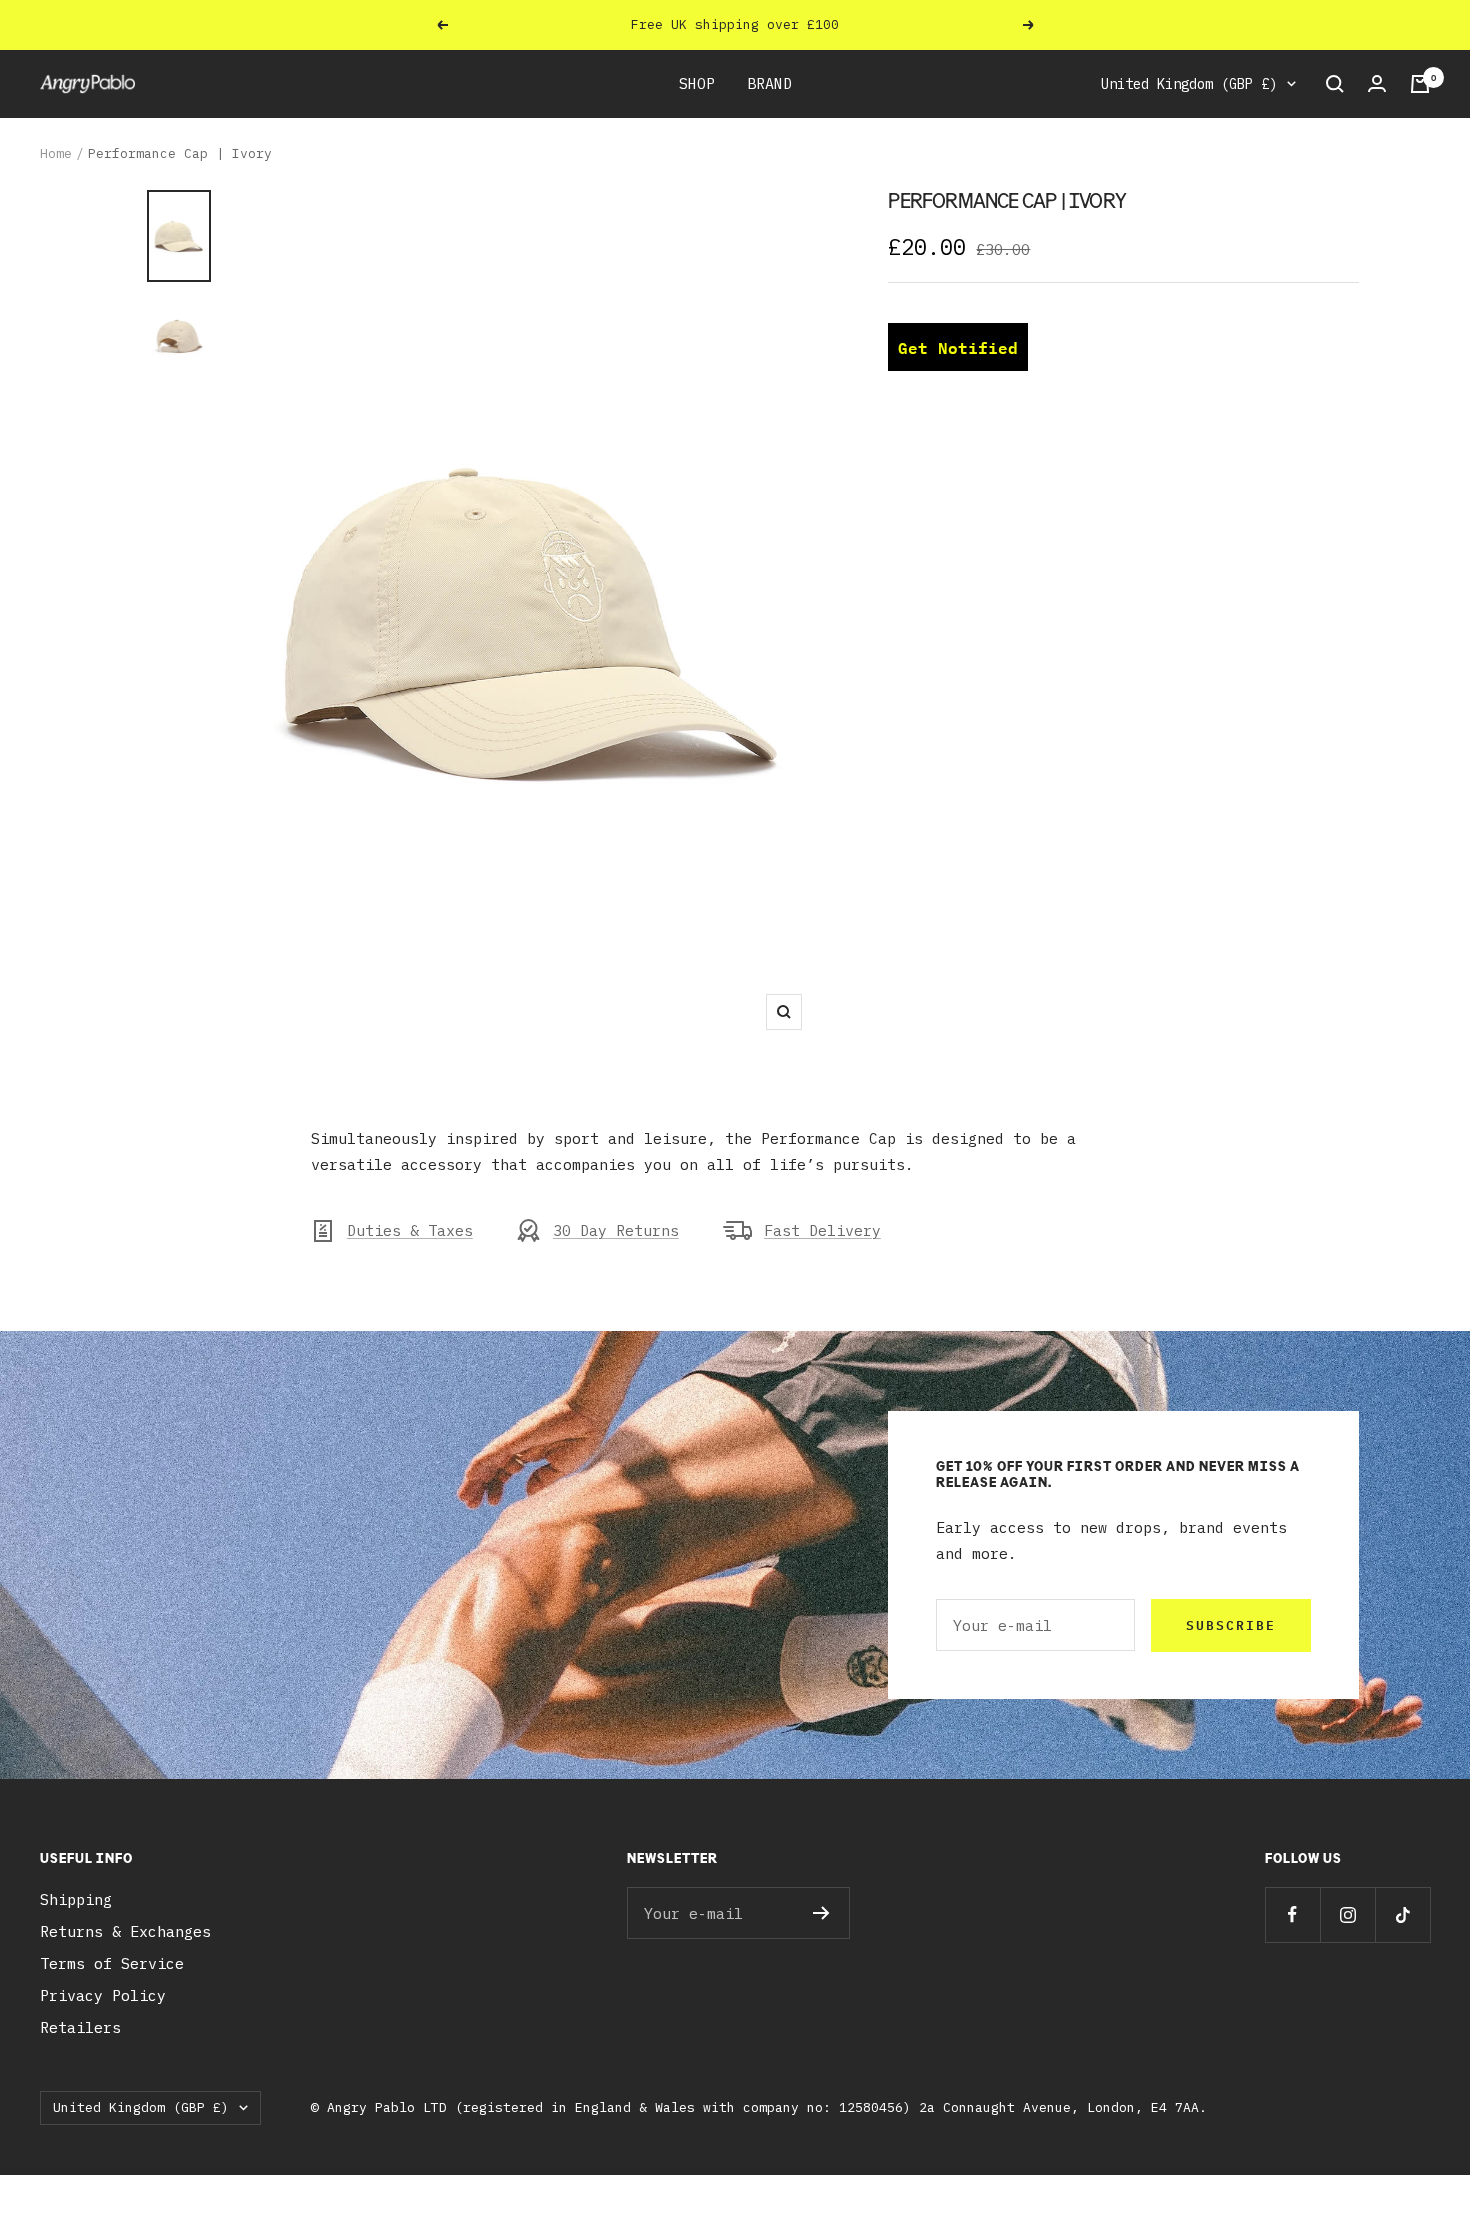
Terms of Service (112, 1963)
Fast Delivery (822, 1230)
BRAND (769, 83)
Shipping (76, 1899)
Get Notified (958, 347)
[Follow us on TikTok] (1402, 1914)
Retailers (80, 2027)
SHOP (697, 83)
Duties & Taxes (410, 1230)
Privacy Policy (103, 1995)
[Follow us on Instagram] (1347, 1914)
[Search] (1335, 84)
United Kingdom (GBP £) (1189, 84)
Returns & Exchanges (125, 1931)
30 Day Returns (616, 1230)
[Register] (821, 1913)
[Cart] (1420, 84)
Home (56, 153)
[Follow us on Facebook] (1292, 1914)
